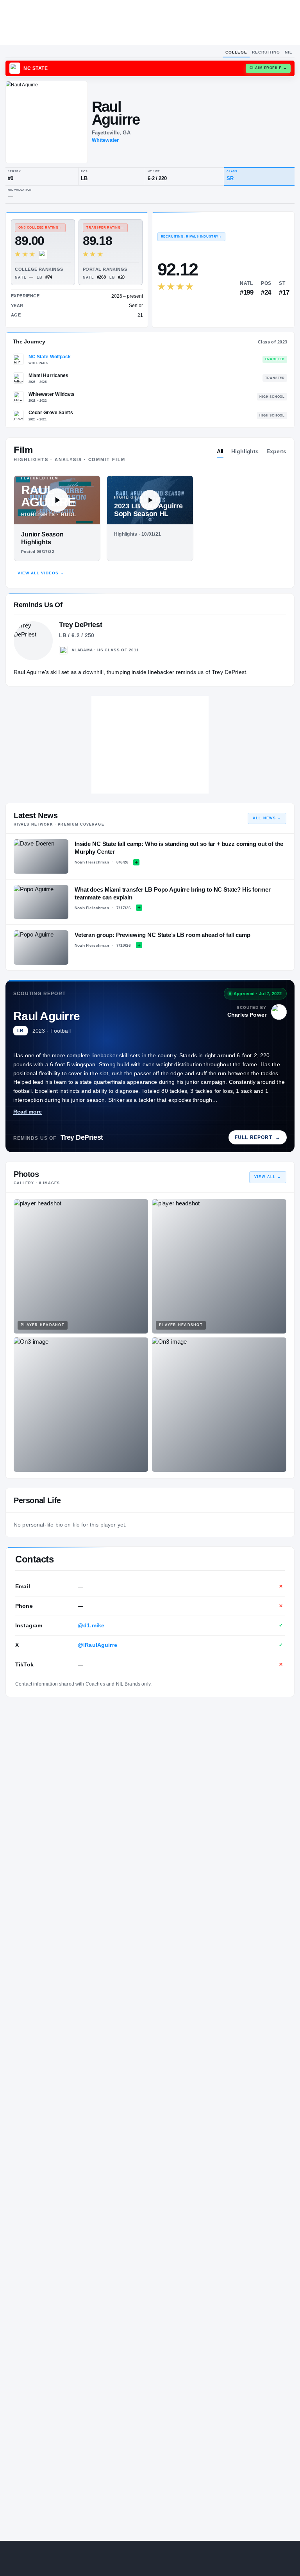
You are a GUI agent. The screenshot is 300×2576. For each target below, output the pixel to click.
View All (268, 1177)
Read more (28, 1112)
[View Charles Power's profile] (279, 1012)
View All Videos (41, 573)
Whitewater (105, 140)
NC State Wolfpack (50, 357)
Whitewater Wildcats (52, 394)
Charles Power (247, 1015)
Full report (258, 1137)
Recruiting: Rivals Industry (191, 237)
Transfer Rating (105, 228)
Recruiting (266, 52)
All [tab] (220, 451)
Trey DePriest (82, 1137)
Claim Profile (268, 68)
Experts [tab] (276, 451)
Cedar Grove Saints (51, 413)
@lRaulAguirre (97, 1645)
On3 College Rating (40, 228)
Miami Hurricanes (49, 375)
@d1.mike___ (96, 1625)
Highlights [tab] (245, 451)
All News (267, 818)
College (236, 52)
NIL (288, 52)
